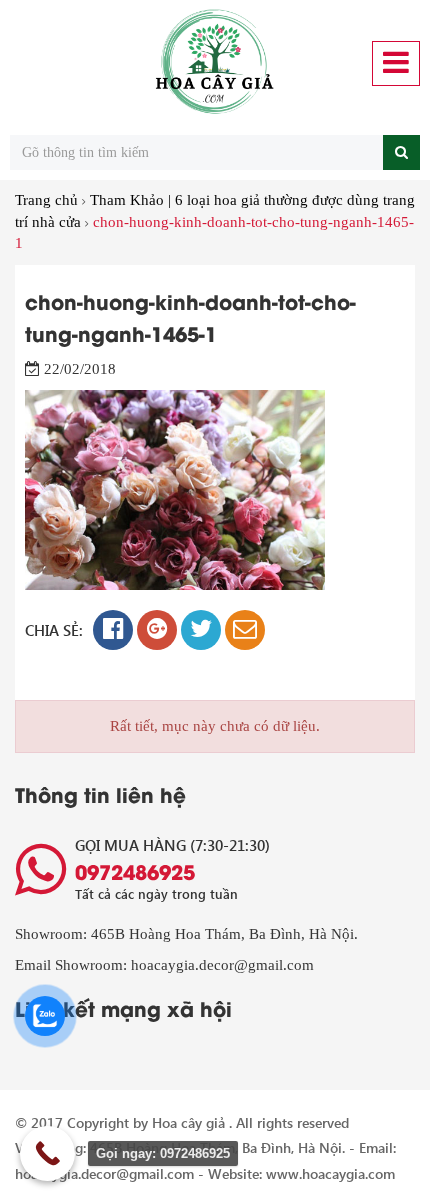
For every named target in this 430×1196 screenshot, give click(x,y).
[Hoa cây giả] (215, 62)
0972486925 (135, 871)
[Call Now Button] (47, 1153)
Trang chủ (46, 200)
